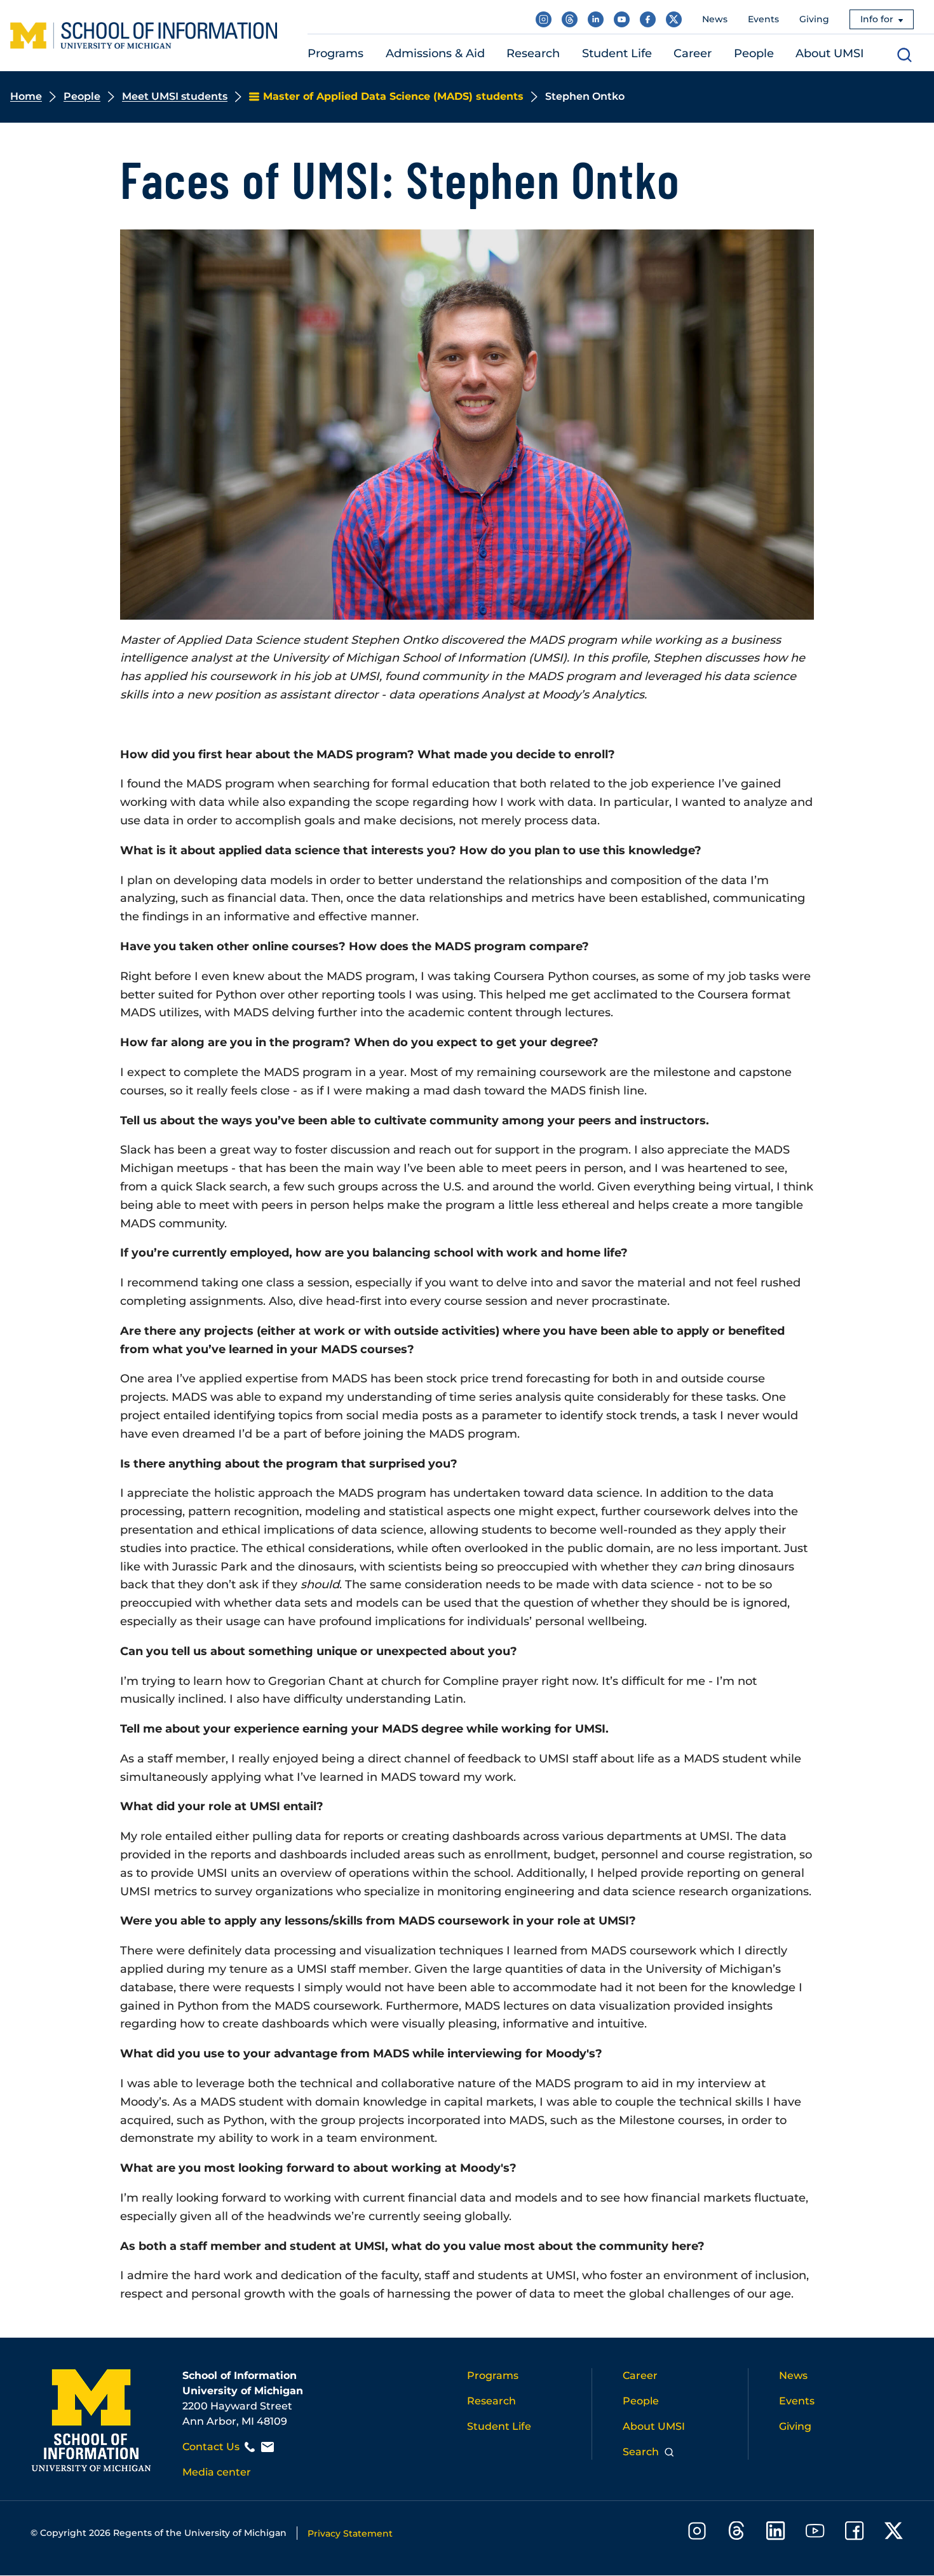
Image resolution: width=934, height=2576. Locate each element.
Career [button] (693, 53)
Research (491, 2401)
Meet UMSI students (175, 96)
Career (640, 2375)
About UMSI (654, 2426)
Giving (814, 19)
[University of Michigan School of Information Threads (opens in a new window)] (570, 19)
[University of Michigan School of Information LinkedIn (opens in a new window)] (596, 19)
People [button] (754, 53)
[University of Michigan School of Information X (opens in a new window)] (674, 19)
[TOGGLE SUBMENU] (372, 54)
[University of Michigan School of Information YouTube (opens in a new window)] (622, 19)
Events (763, 19)
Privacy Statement (350, 2533)
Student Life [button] (617, 53)
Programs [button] (335, 53)
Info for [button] (877, 19)
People (82, 96)
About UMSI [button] (830, 53)
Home (26, 96)
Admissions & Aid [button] (435, 53)
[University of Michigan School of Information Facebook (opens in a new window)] (648, 19)
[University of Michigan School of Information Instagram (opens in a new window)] (544, 19)
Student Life (499, 2426)
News (715, 19)
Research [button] (533, 53)
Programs (493, 2375)
